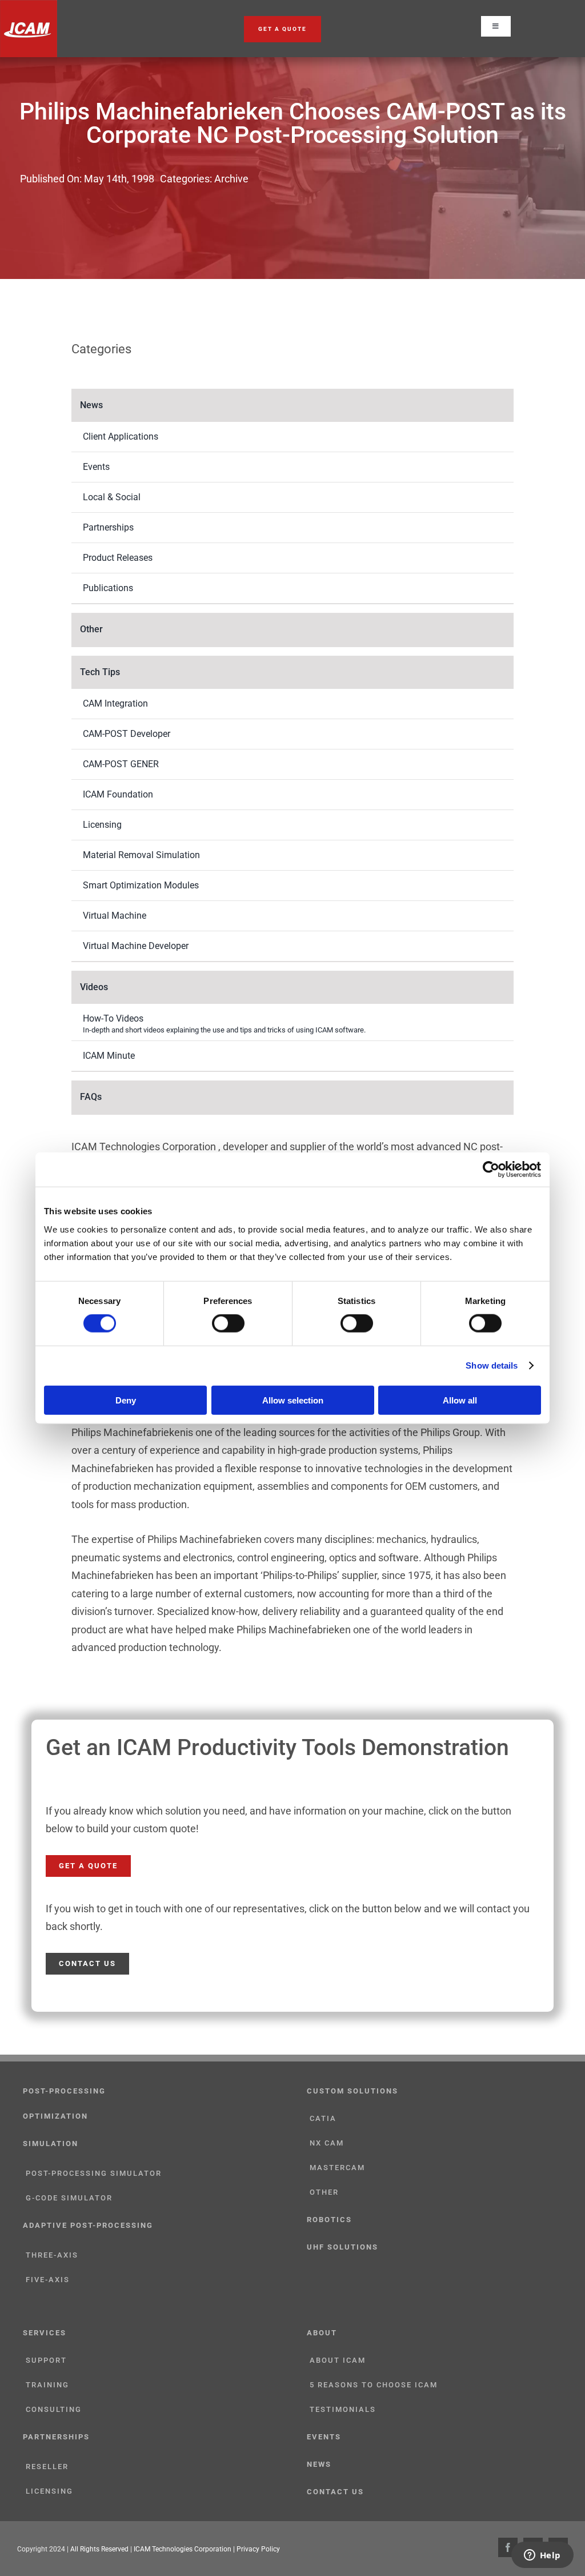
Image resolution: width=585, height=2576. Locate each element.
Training (47, 2385)
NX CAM (327, 2143)
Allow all (460, 1400)
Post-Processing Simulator (94, 2173)
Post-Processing (64, 2091)
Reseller (47, 2467)
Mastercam (337, 2168)
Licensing (49, 2491)
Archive (231, 179)
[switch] (228, 1323)
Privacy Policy (258, 2549)
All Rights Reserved (99, 2549)
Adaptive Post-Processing (88, 2225)
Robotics (329, 2220)
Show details (492, 1365)
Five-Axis (48, 2280)
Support (46, 2360)
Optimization (55, 2116)
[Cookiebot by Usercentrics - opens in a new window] (491, 1170)
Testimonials (343, 2409)
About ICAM (338, 2360)
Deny (126, 1400)
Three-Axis (52, 2255)
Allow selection (293, 1400)
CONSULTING (54, 2409)
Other (324, 2192)
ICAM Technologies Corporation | (185, 2549)
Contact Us (335, 2492)
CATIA (323, 2118)
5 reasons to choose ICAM (374, 2385)
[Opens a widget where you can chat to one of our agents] (542, 2556)
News (319, 2464)
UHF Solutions (342, 2247)
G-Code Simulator (69, 2198)
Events (324, 2437)
